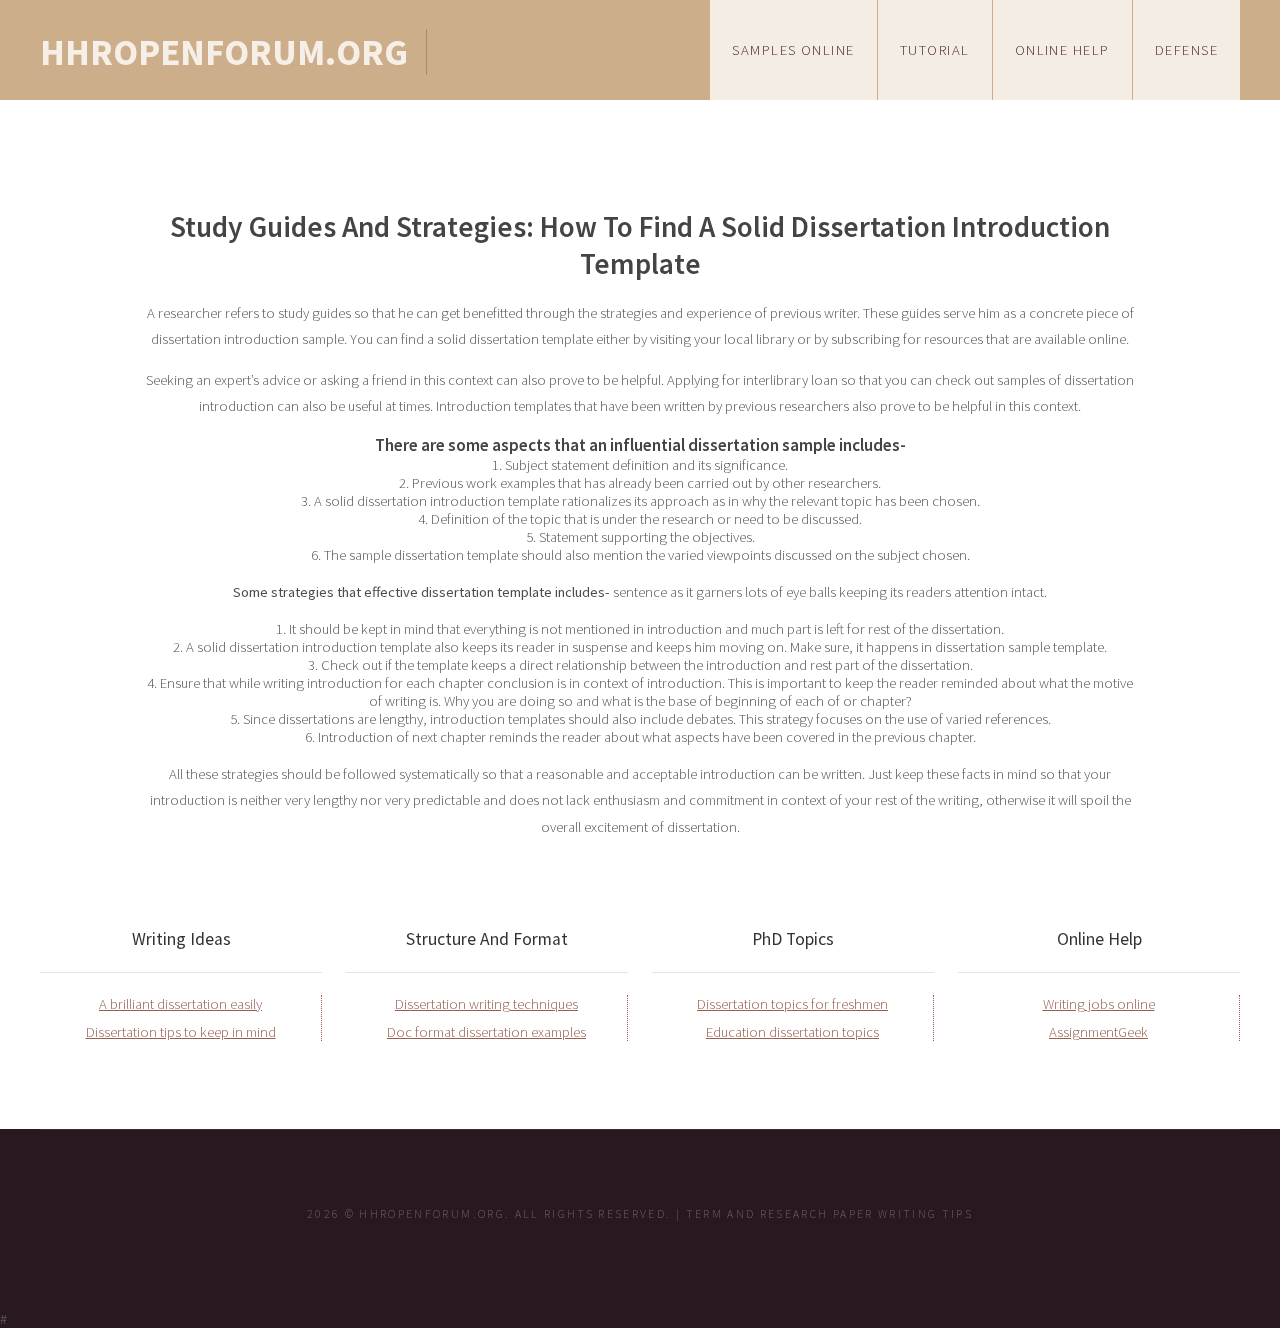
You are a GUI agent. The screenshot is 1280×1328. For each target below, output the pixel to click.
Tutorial (935, 50)
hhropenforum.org (224, 52)
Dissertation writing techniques (486, 1004)
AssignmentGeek (1098, 1032)
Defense (1186, 50)
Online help (1062, 50)
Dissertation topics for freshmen (792, 1004)
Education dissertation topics (792, 1032)
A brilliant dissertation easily (180, 1004)
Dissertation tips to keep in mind (181, 1032)
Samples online (793, 50)
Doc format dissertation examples (486, 1032)
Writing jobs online (1099, 1004)
